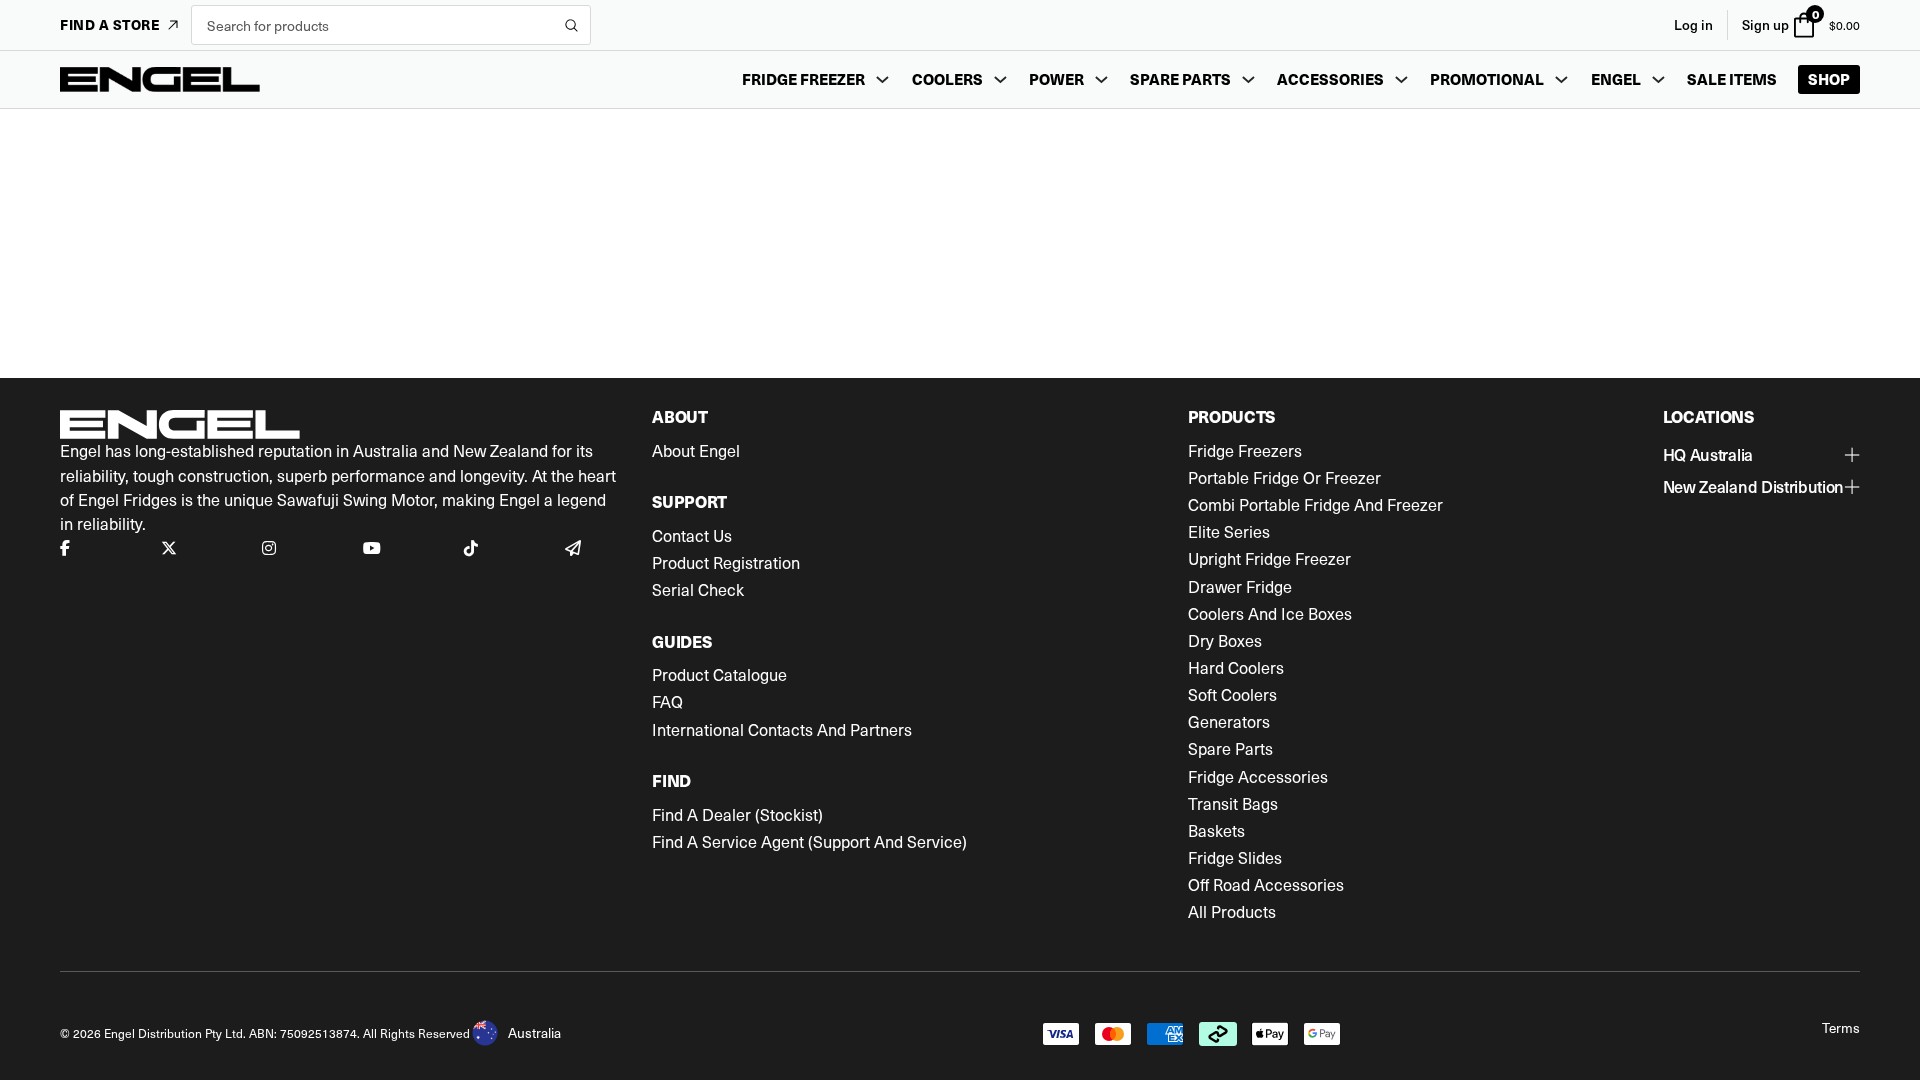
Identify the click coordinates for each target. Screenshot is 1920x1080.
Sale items (1732, 79)
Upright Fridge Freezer (1269, 559)
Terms (1841, 1028)
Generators (1229, 722)
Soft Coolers (1232, 695)
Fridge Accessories (1258, 777)
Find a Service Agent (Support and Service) (809, 842)
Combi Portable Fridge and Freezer (1315, 505)
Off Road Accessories (1266, 885)
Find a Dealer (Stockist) (737, 815)
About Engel (696, 451)
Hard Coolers (1236, 668)
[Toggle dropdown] (882, 79)
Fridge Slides (1235, 858)
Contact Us (692, 536)
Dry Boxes (1225, 641)
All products (1232, 912)
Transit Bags (1233, 804)
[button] (1761, 455)
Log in (1693, 24)
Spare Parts (1230, 749)
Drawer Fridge (1240, 587)
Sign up (1765, 24)
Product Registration (726, 563)
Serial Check (698, 590)
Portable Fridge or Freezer (1284, 478)
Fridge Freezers (1245, 451)
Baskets (1216, 831)
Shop (1829, 79)
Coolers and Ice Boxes (1270, 614)
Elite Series (1229, 532)
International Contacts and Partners (782, 730)
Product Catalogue (719, 675)
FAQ (667, 702)
